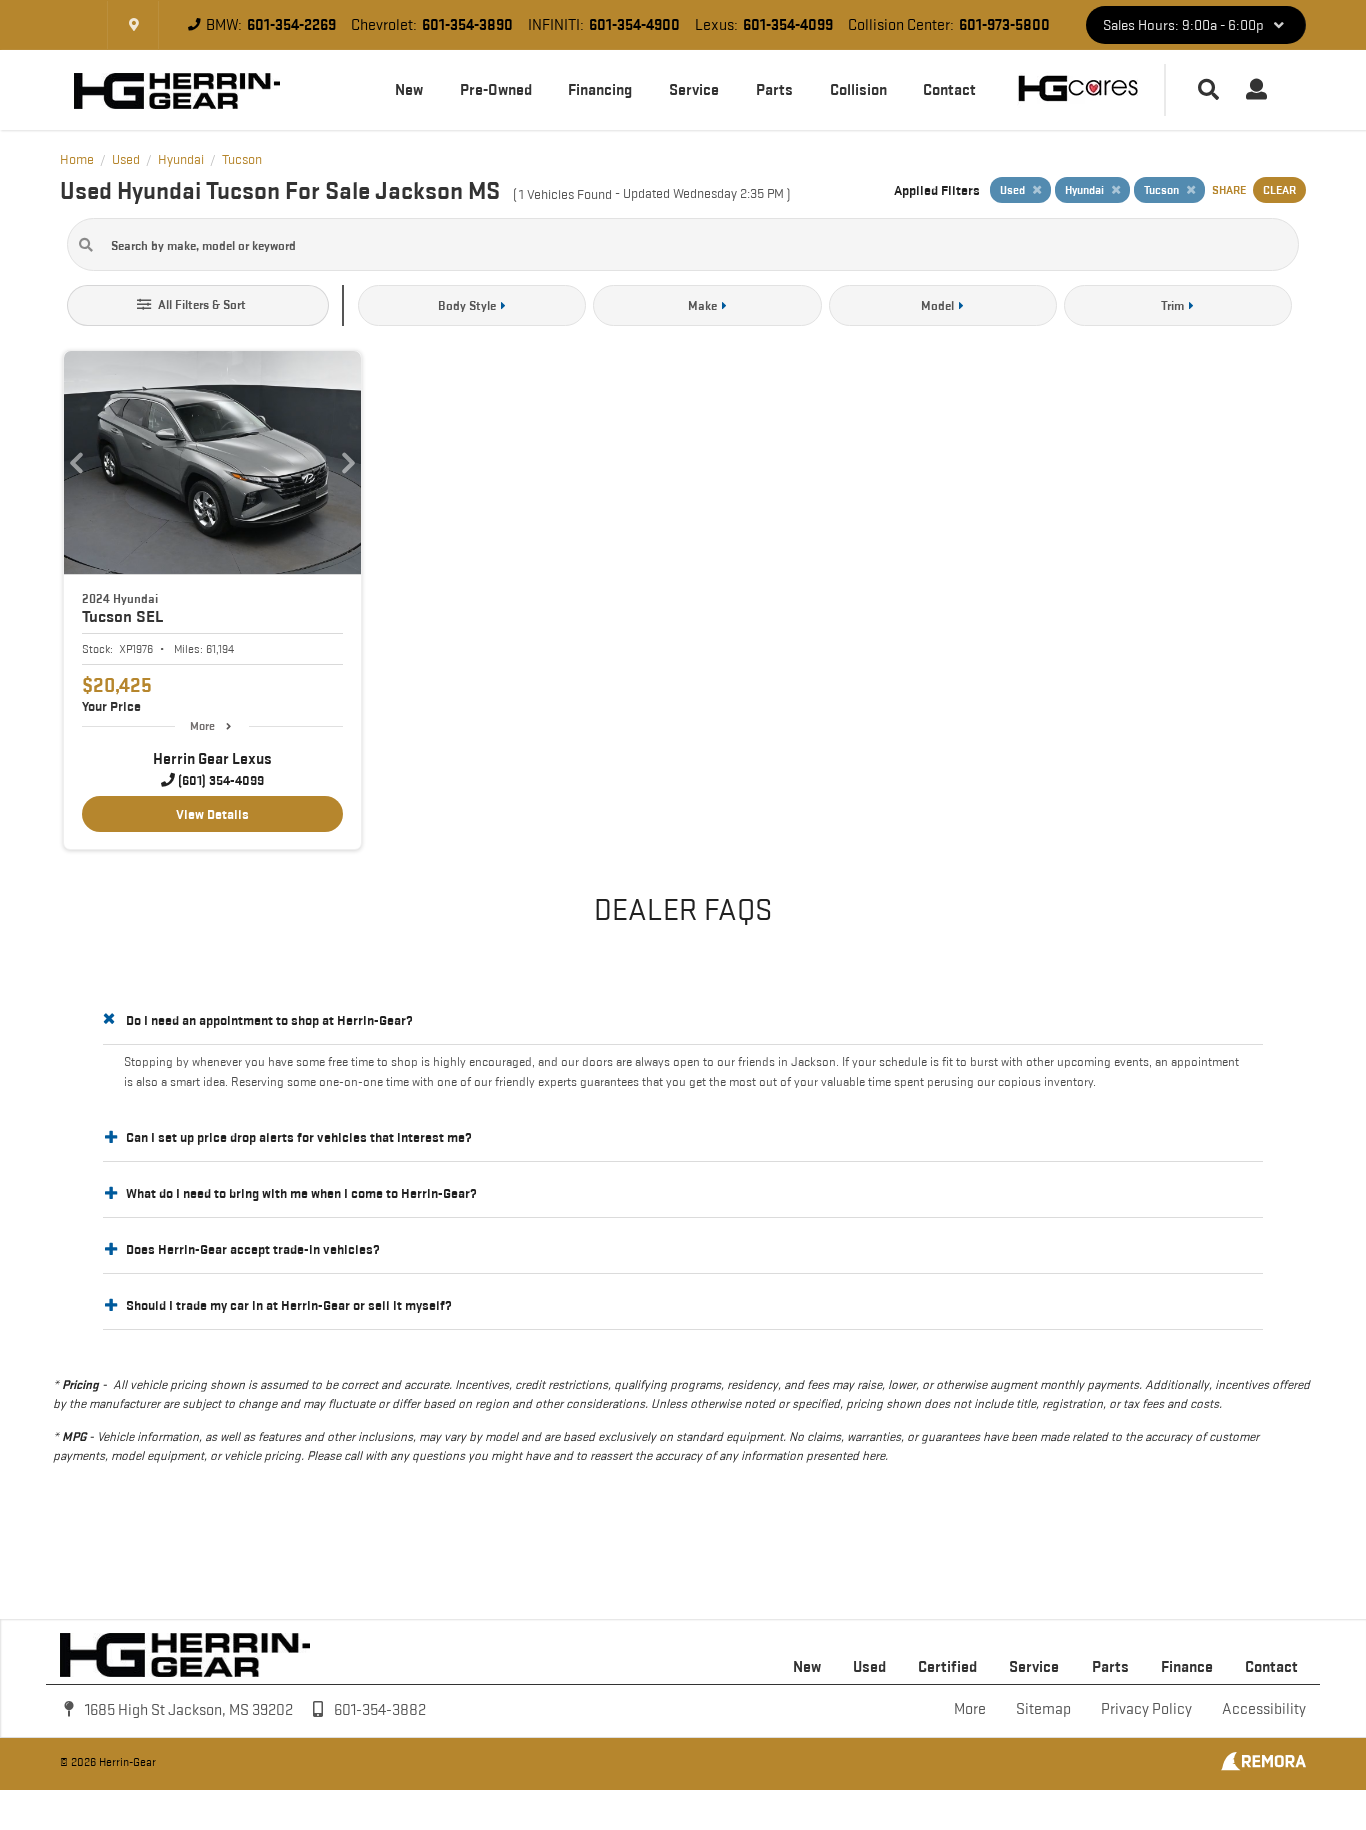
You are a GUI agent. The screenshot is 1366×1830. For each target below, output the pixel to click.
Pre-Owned (496, 89)
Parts (774, 89)
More (202, 725)
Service (694, 89)
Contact (949, 89)
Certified (947, 1666)
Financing (600, 89)
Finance (1187, 1666)
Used (869, 1666)
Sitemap (1043, 1708)
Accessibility (1264, 1708)
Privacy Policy (1146, 1708)
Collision (858, 89)
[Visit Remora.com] (1263, 1766)
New (409, 89)
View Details (212, 814)
